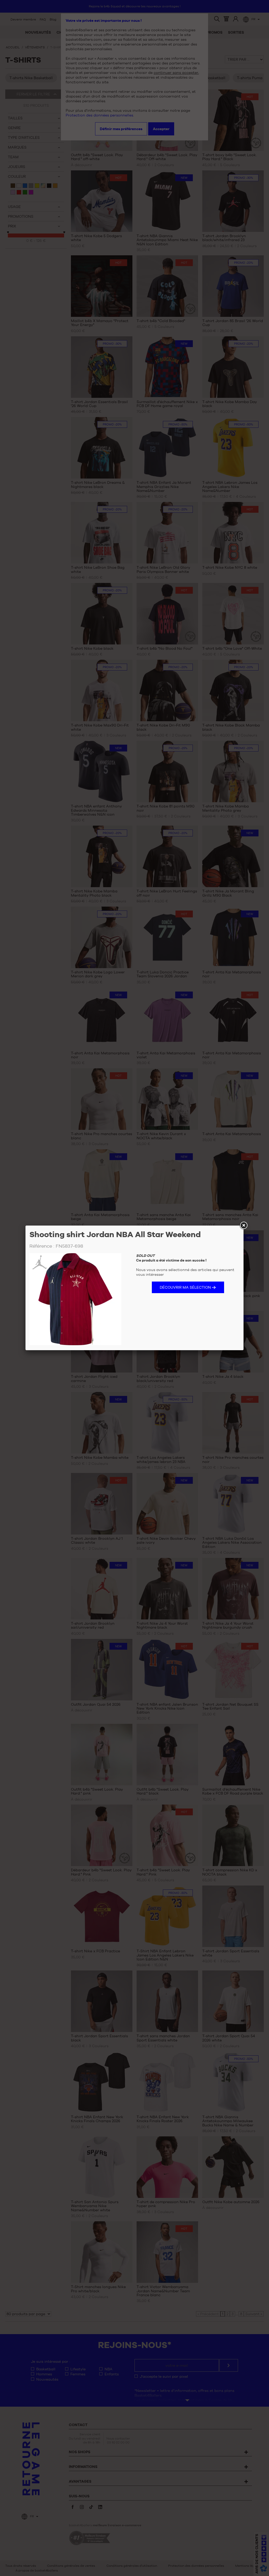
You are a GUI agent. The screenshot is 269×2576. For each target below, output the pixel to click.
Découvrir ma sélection (185, 1287)
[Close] (244, 1226)
